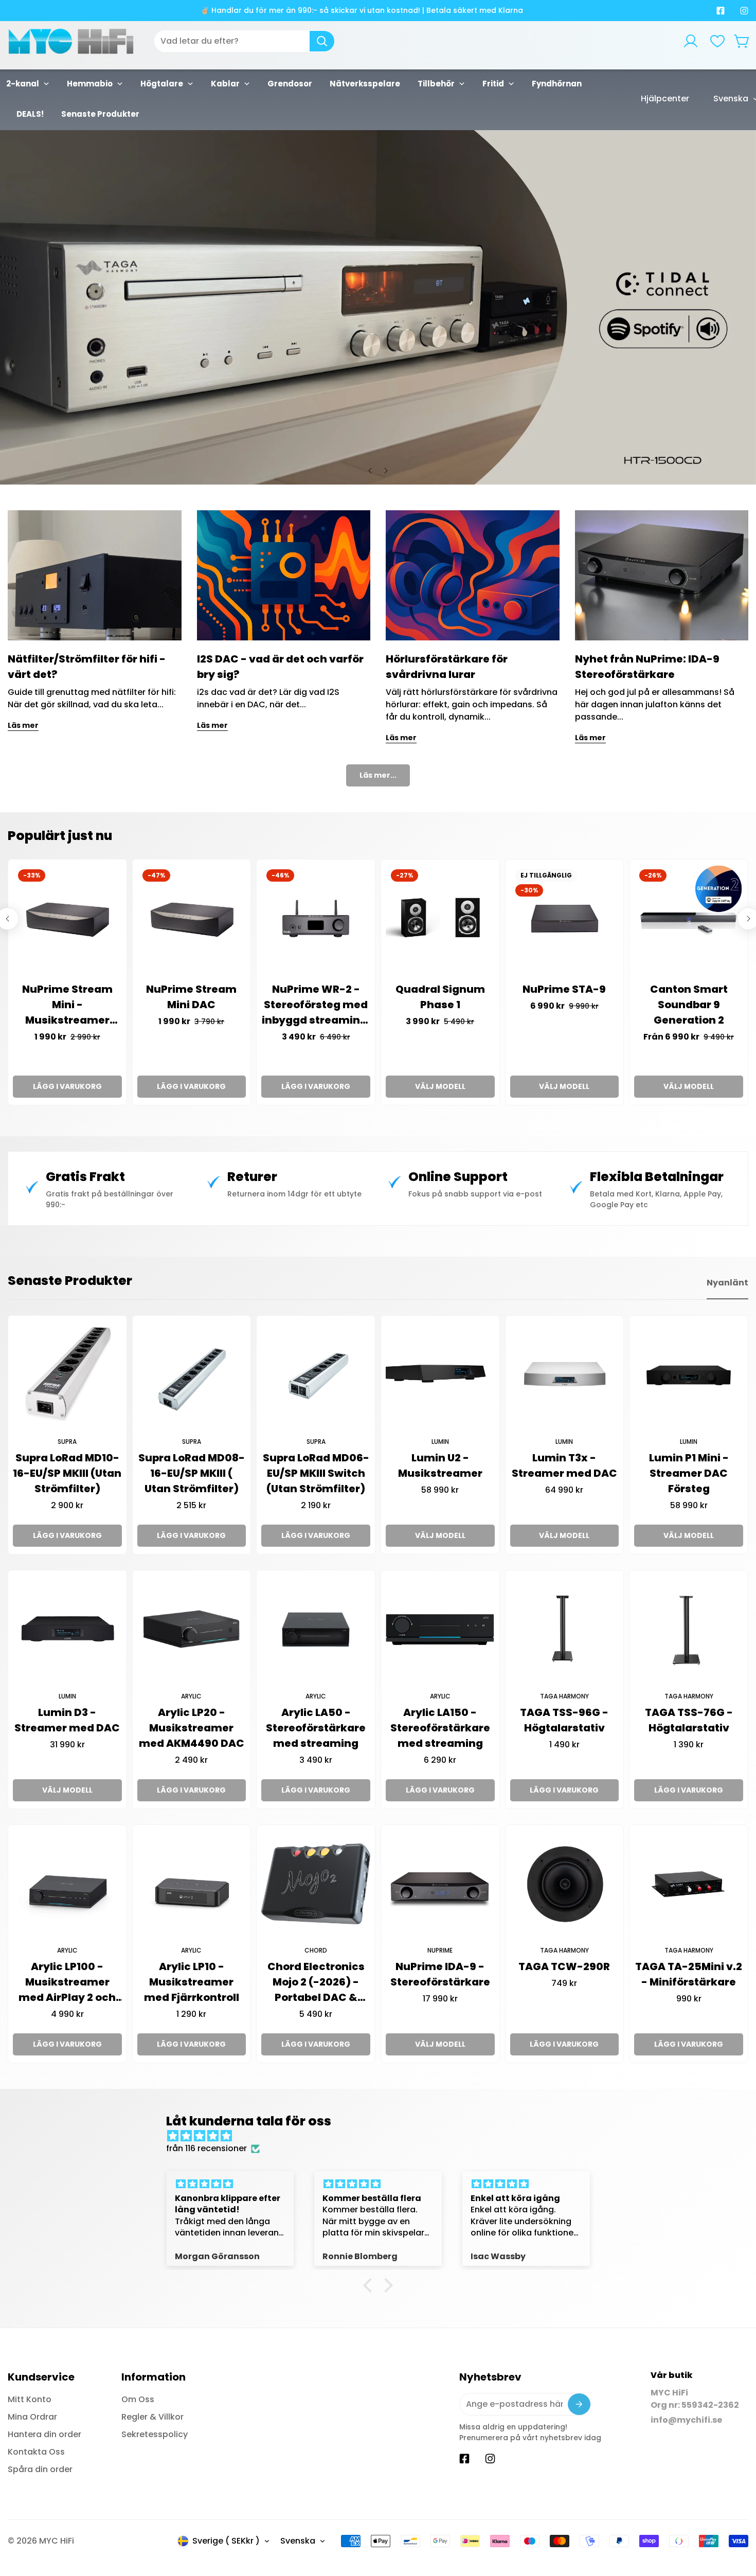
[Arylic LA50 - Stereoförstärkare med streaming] (316, 1630)
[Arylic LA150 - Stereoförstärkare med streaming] (440, 1630)
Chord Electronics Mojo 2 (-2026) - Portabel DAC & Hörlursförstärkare (316, 1982)
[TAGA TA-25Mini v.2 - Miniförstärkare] (689, 1884)
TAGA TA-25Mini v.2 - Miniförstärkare (689, 1974)
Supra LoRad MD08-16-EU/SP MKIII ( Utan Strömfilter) (192, 1473)
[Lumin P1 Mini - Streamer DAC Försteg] (689, 1375)
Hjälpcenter (665, 99)
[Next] (386, 471)
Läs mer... (378, 775)
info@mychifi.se (686, 2420)
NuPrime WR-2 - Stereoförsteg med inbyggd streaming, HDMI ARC (316, 1005)
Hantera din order (44, 2434)
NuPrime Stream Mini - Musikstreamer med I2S (67, 1005)
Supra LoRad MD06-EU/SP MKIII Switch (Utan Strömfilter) (316, 1473)
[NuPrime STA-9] (565, 919)
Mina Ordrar (32, 2417)
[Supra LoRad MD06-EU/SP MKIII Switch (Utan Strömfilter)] (316, 1375)
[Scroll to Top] (736, 2520)
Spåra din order (40, 2469)
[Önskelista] (717, 41)
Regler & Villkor (152, 2417)
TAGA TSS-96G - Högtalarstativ (564, 1720)
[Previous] (370, 471)
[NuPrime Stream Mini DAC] (192, 919)
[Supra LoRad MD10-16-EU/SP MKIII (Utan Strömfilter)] (67, 1375)
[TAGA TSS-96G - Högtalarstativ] (565, 1630)
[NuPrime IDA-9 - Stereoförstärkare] (440, 1884)
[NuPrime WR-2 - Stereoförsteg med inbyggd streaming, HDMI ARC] (316, 919)
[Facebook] (721, 11)
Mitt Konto (30, 2399)
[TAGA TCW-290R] (565, 1884)
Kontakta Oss (36, 2452)
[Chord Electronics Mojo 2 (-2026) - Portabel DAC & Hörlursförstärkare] (316, 1884)
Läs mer (23, 725)
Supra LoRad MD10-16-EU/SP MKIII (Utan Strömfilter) (67, 1473)
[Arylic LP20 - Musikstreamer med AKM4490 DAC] (192, 1630)
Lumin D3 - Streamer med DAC (67, 1720)
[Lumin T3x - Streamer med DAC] (565, 1375)
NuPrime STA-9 (564, 989)
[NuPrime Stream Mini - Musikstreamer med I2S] (67, 919)
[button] (742, 41)
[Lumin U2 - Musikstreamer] (440, 1375)
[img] (383, 2136)
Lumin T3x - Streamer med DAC (564, 1465)
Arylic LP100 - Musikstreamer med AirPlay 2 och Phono (67, 1982)
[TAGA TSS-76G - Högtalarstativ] (689, 1630)
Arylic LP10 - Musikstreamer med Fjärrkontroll (192, 1982)
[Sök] (322, 41)
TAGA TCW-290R (564, 1966)
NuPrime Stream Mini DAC (191, 997)
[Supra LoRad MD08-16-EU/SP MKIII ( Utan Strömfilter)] (192, 1375)
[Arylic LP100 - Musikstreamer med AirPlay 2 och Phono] (67, 1884)
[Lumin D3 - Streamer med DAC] (67, 1630)
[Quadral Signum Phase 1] (440, 919)
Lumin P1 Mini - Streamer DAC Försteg (689, 1473)
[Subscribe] (579, 2404)
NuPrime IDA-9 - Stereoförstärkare (440, 1974)
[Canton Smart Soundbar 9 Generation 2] (689, 919)
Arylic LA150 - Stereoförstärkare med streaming (440, 1728)
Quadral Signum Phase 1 (440, 997)
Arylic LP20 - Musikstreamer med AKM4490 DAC (192, 1728)
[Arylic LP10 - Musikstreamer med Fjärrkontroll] (192, 1884)
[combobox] (244, 41)
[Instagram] (744, 11)
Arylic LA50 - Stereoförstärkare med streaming (316, 1728)
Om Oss (138, 2399)
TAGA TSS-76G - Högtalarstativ (689, 1720)
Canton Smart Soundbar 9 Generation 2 (689, 1005)
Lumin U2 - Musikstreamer (440, 1465)
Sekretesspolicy (155, 2434)
